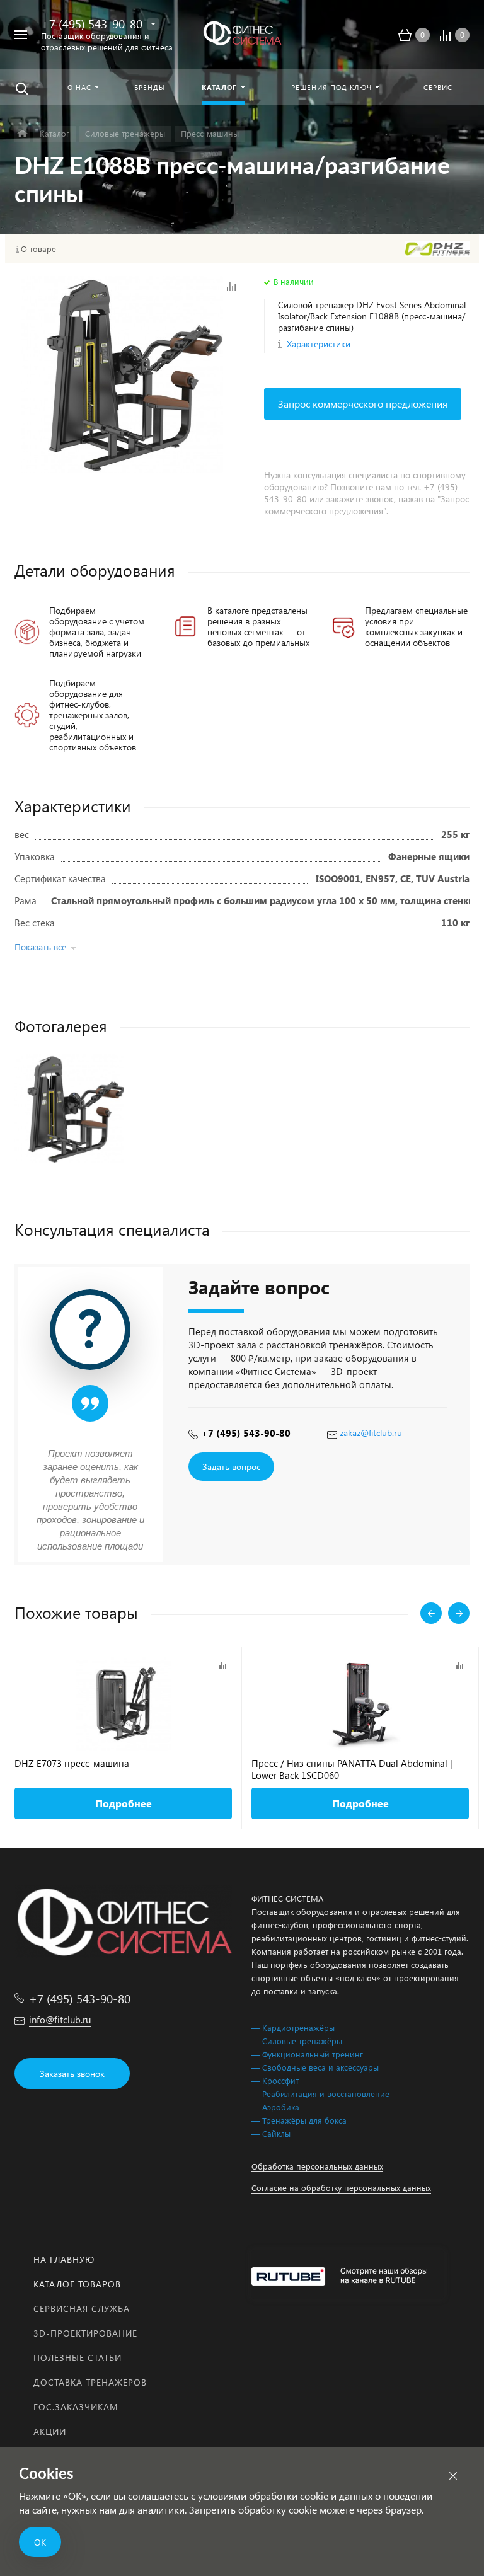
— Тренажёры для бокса (299, 2120)
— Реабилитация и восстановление (320, 2094)
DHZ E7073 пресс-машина (72, 1763)
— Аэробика (275, 2107)
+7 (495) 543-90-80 (92, 23)
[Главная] (22, 134)
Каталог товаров (77, 2284)
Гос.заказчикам (76, 2407)
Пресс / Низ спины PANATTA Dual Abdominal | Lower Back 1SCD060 (352, 1769)
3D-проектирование (85, 2333)
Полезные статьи (78, 2358)
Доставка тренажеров (90, 2382)
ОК (40, 2542)
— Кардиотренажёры (293, 2027)
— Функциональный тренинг (307, 2054)
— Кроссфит (275, 2080)
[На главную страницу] (242, 35)
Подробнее (124, 1803)
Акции (50, 2431)
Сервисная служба (82, 2309)
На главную (64, 2259)
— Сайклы (271, 2133)
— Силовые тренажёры (297, 2041)
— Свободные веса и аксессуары (315, 2067)
